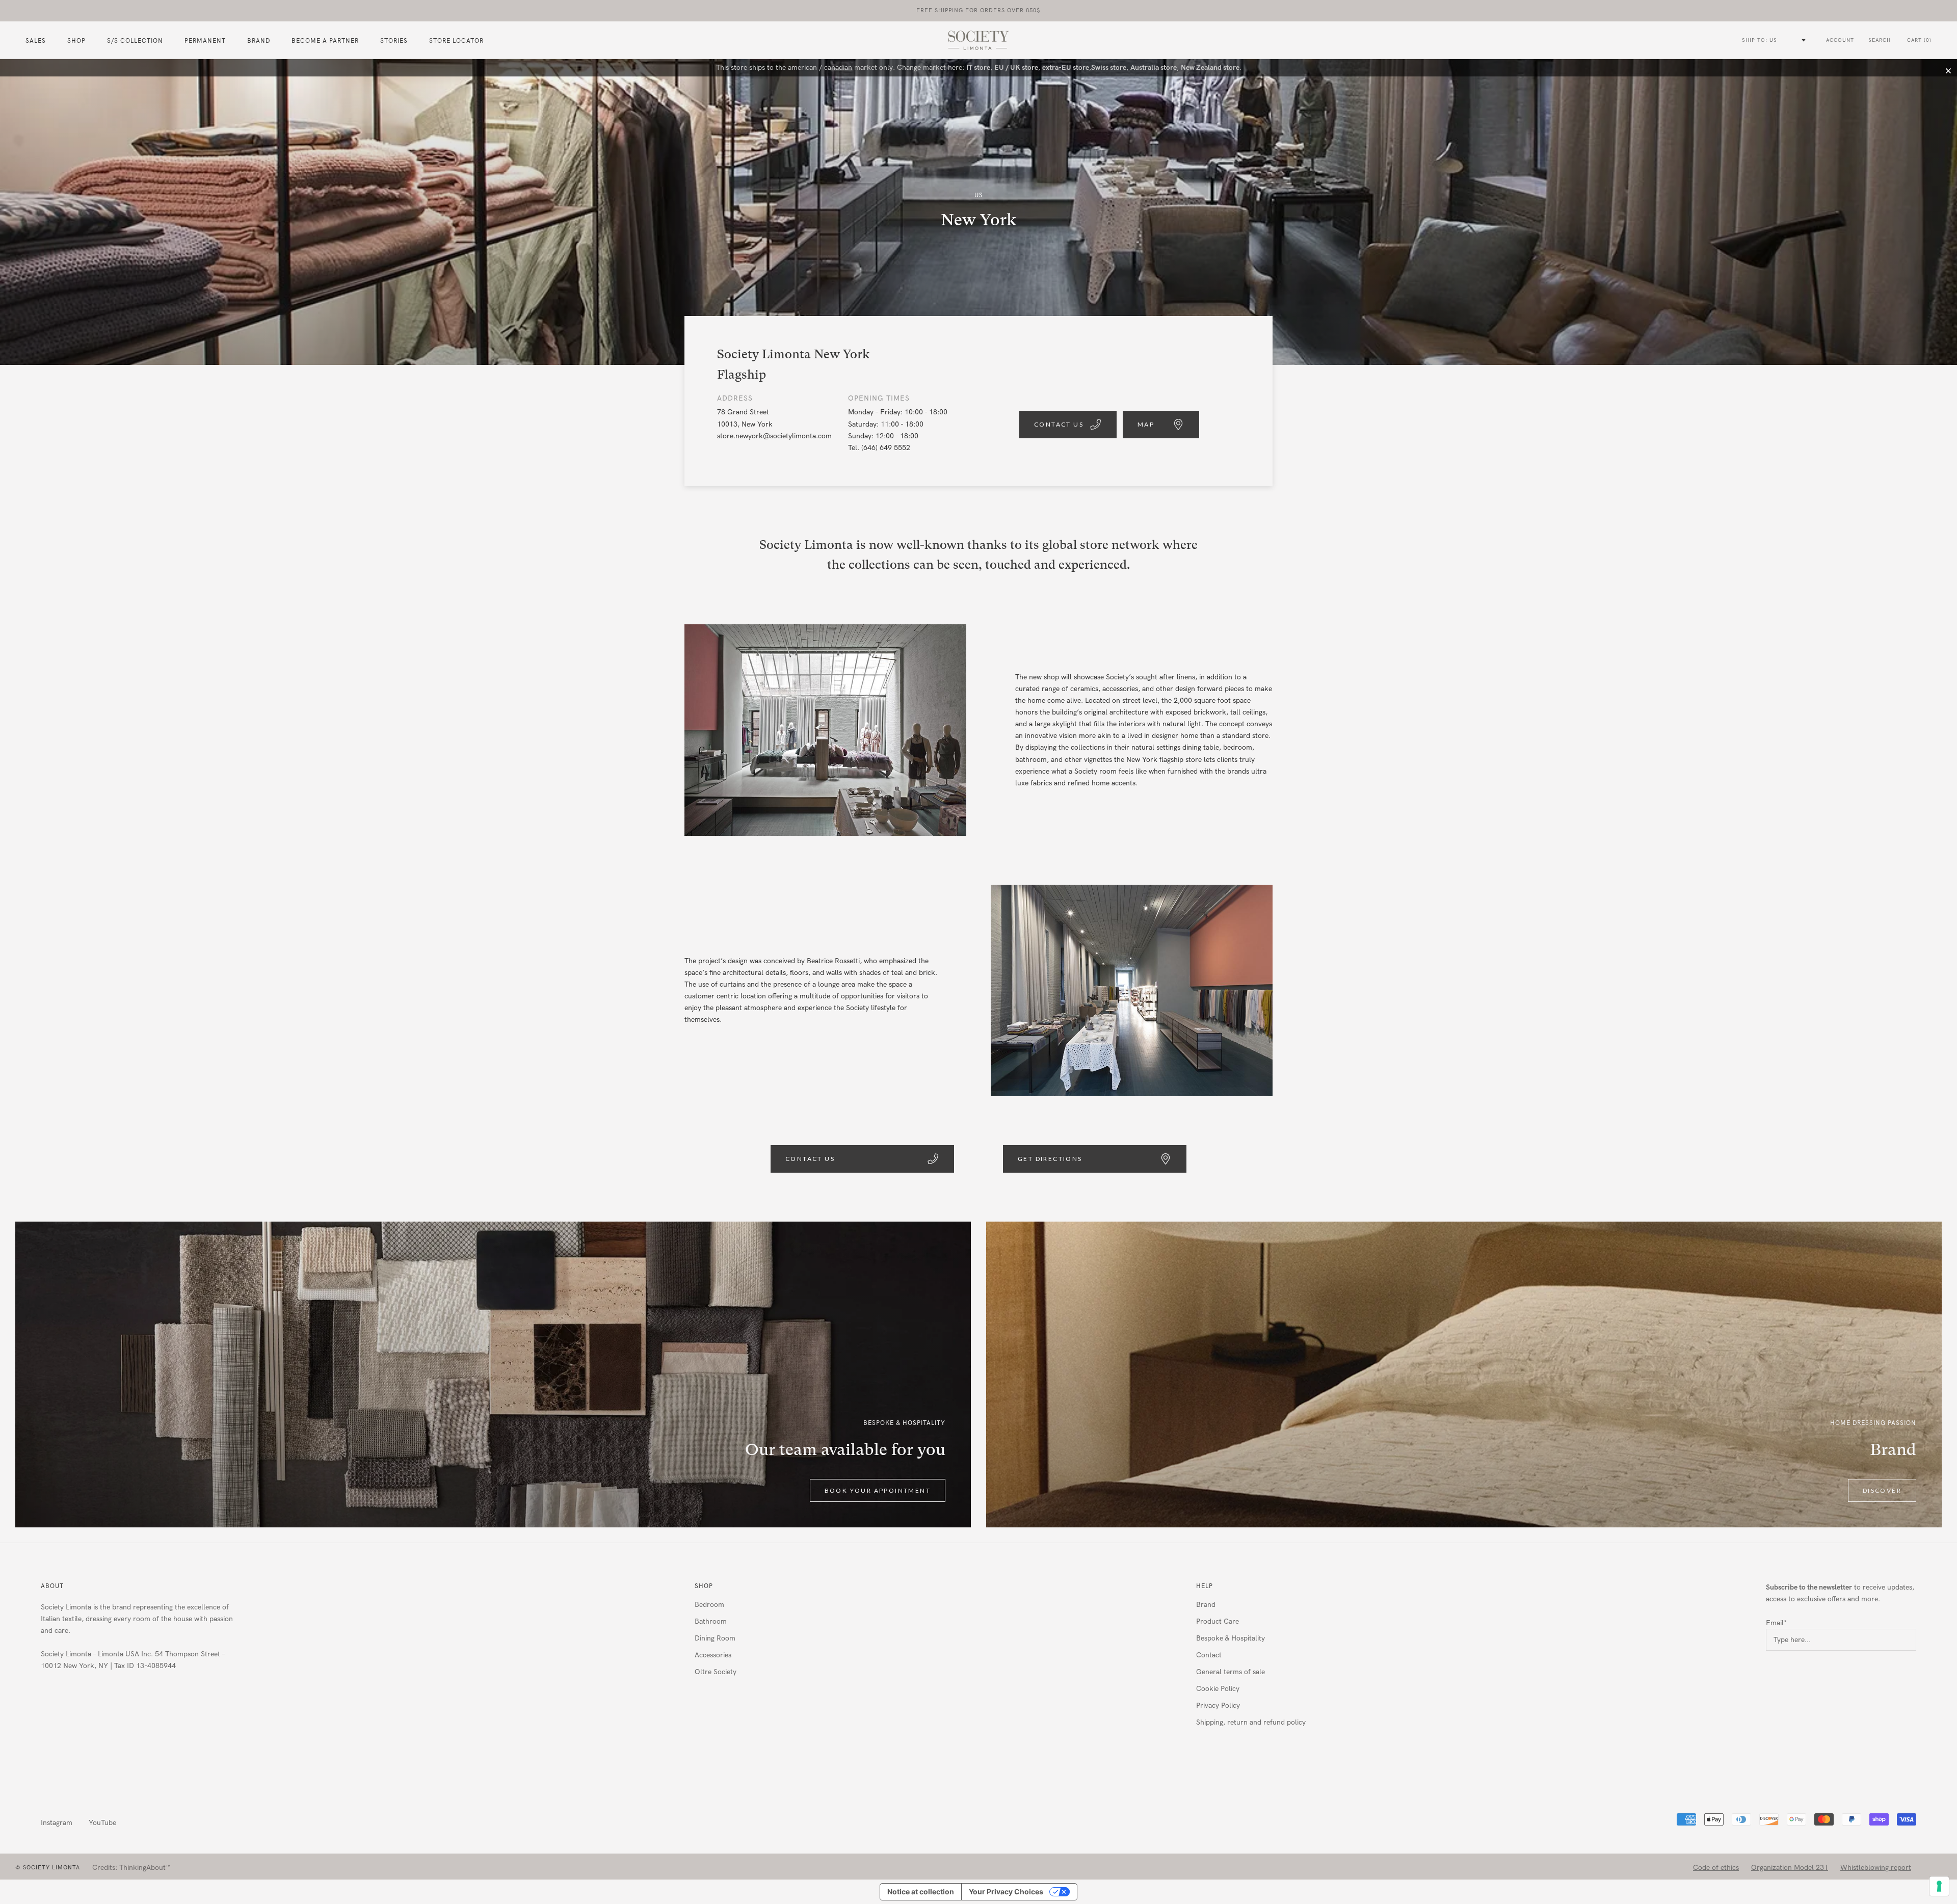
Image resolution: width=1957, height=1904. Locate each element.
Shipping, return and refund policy (1251, 1722)
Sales (36, 41)
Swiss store (1109, 68)
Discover (1882, 1490)
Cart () (1919, 40)
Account (1840, 40)
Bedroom (709, 1605)
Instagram (57, 1823)
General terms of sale (1231, 1672)
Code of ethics (1716, 1868)
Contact (1209, 1655)
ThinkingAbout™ (145, 1868)
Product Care (1218, 1621)
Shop (704, 1586)
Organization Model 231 (1790, 1868)
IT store (978, 68)
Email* (1776, 1623)
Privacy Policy (1218, 1705)
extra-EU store (1066, 68)
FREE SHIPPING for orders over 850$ (978, 10)
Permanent (205, 41)
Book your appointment (878, 1490)
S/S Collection (135, 41)
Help (1205, 1586)
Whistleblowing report (1876, 1868)
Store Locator (456, 41)
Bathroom (711, 1621)
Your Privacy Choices (1006, 1892)
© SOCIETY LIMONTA (48, 1868)
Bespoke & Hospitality (1231, 1638)
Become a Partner (325, 41)
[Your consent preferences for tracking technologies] (1939, 1886)
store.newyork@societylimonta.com (774, 436)
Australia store (1154, 68)
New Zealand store (1210, 68)
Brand (259, 41)
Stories (394, 41)
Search (1880, 40)
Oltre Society (716, 1672)
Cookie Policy (1218, 1689)
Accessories (713, 1655)
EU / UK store (1016, 68)
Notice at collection (921, 1892)
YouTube (102, 1823)
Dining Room (715, 1638)
